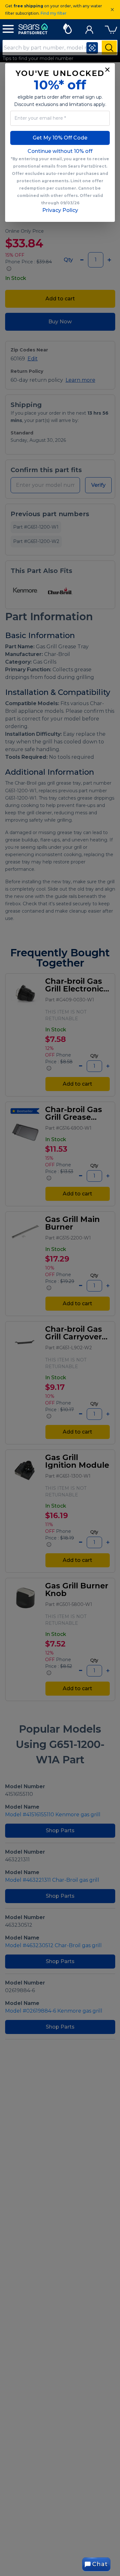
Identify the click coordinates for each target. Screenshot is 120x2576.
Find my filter (54, 13)
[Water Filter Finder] (67, 28)
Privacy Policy (60, 210)
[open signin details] (89, 28)
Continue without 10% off (60, 151)
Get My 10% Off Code (60, 138)
